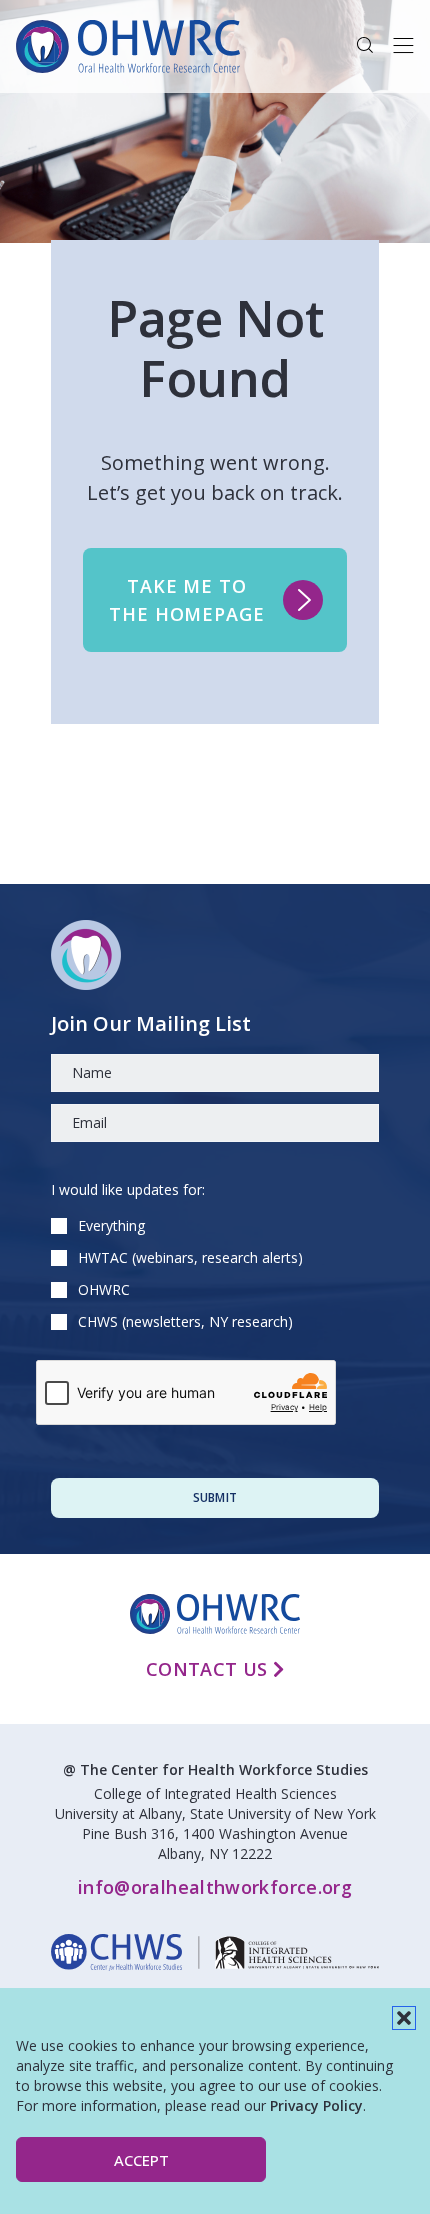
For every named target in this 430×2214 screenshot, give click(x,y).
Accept (141, 2160)
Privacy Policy (316, 2105)
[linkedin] (215, 1952)
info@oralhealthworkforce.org (215, 1887)
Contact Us (209, 1669)
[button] (404, 2018)
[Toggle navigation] (403, 46)
